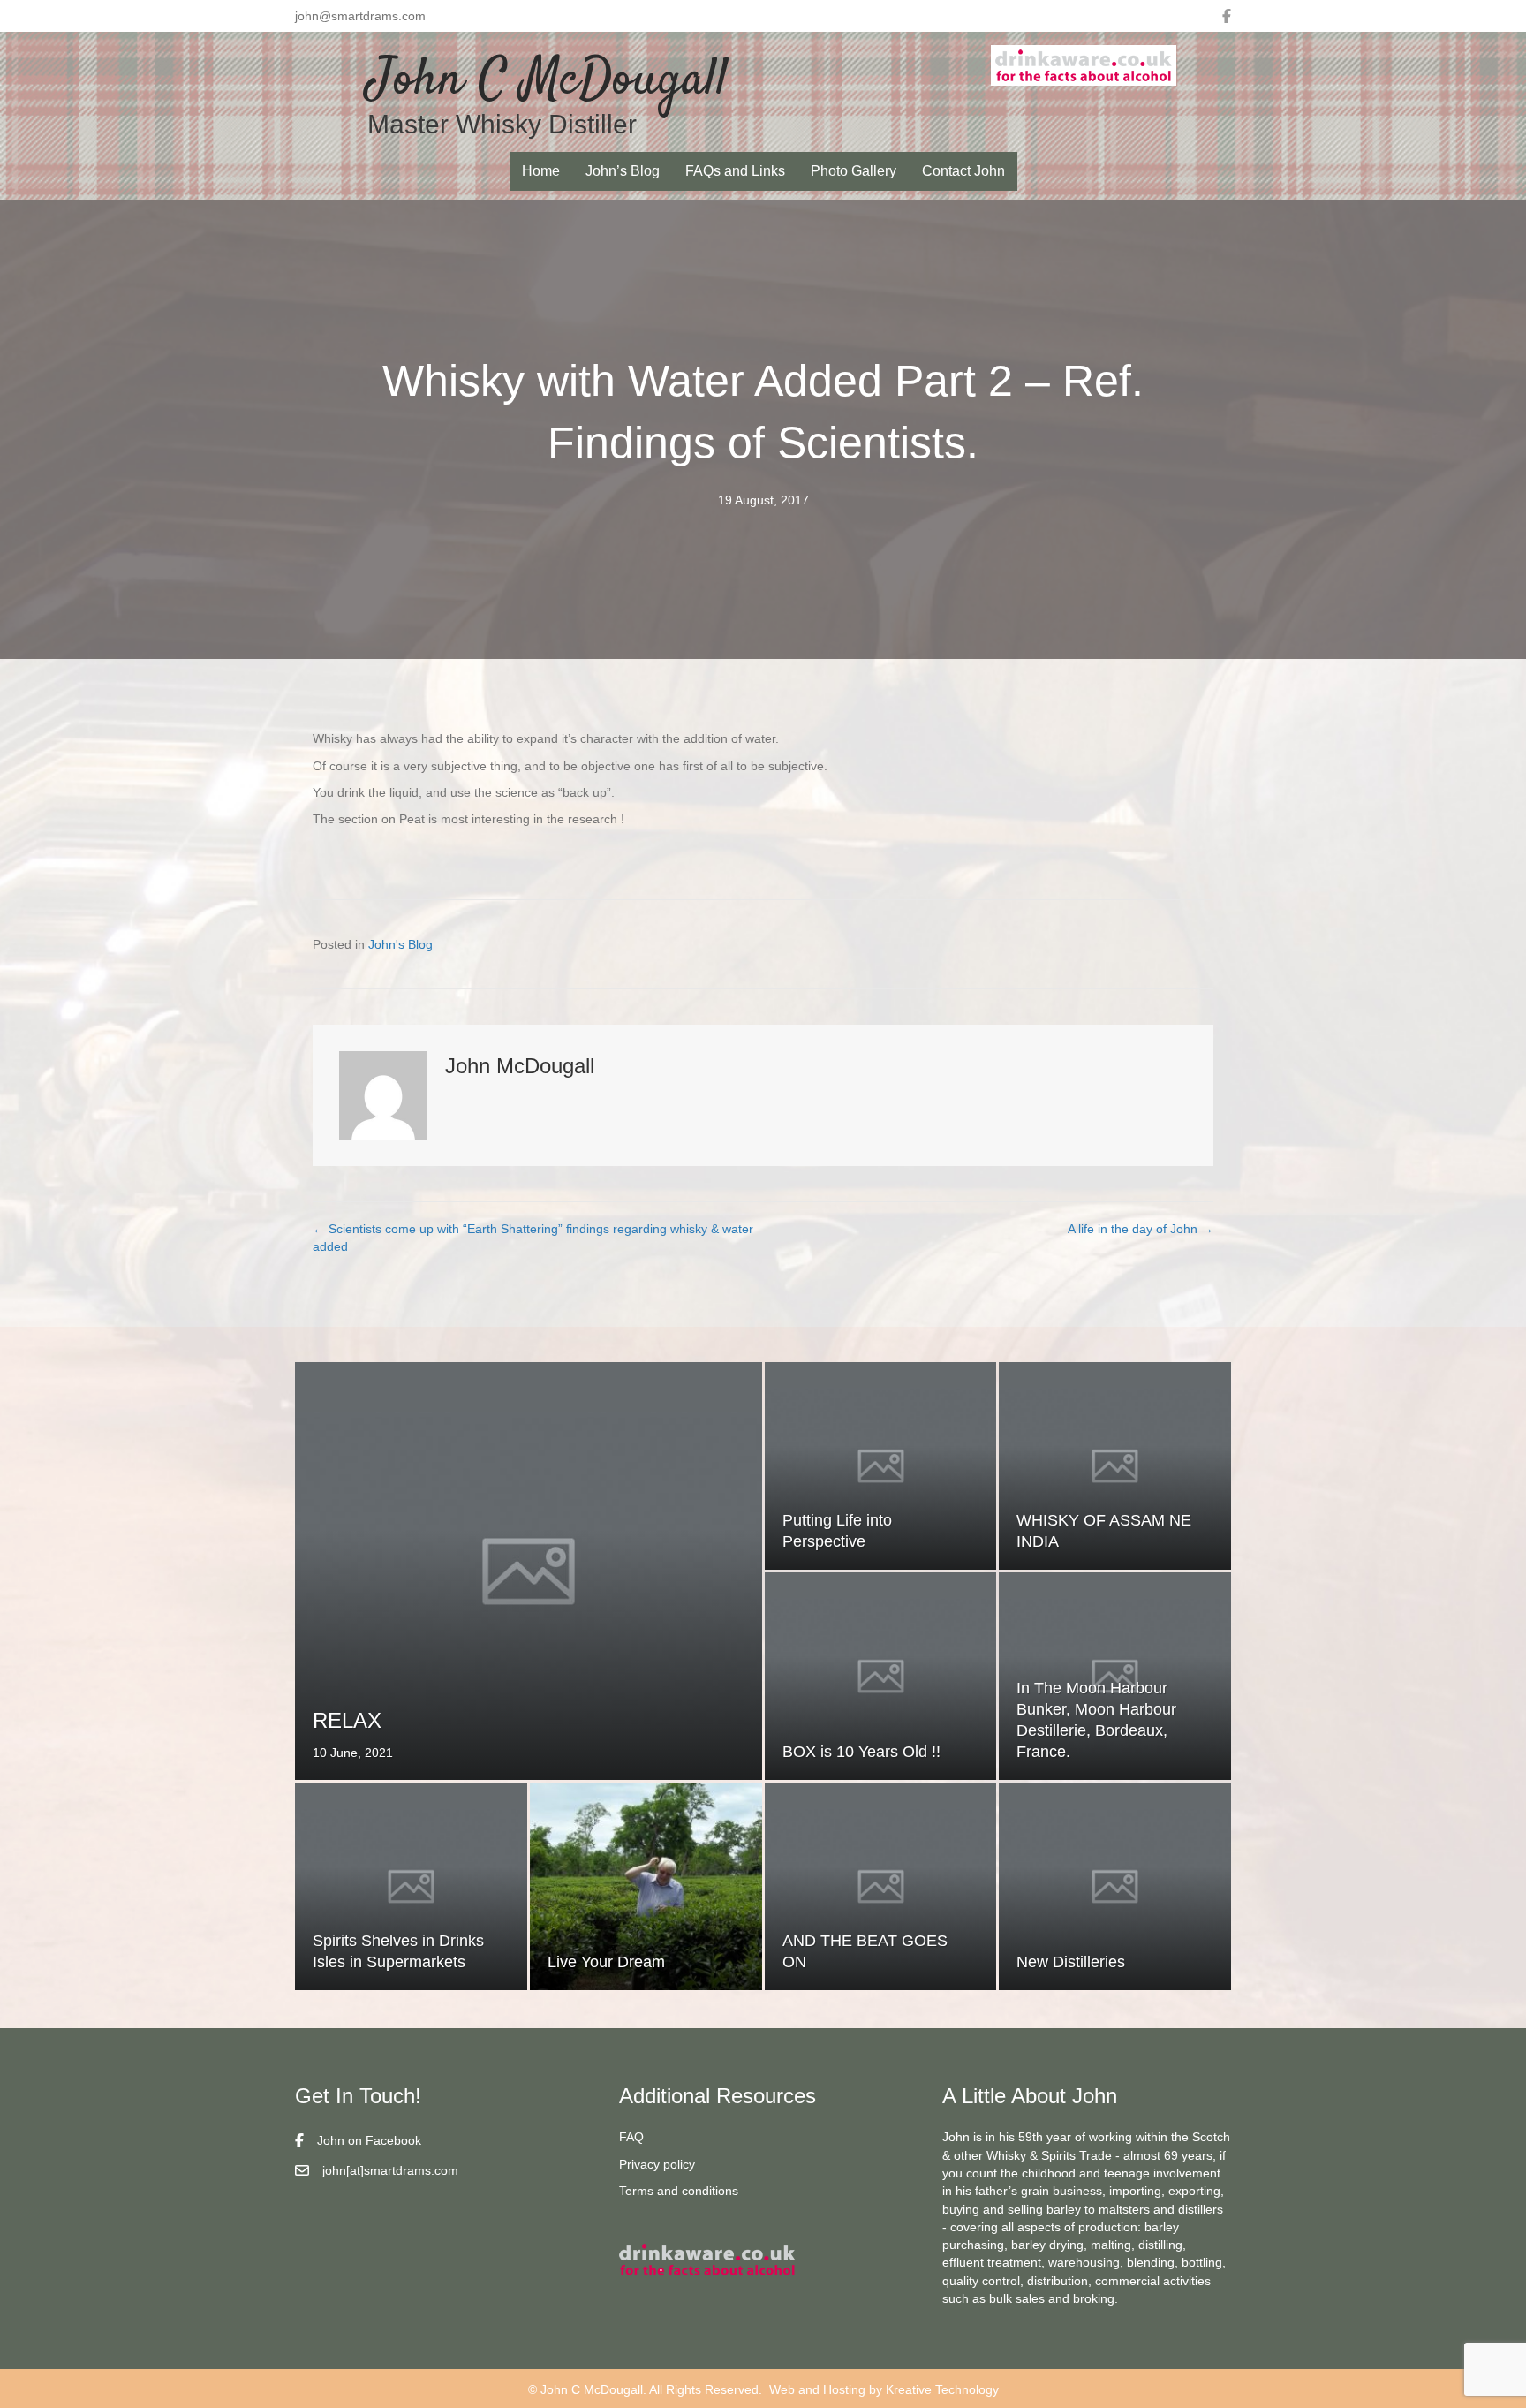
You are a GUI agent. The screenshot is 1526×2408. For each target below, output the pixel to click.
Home (541, 171)
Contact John (963, 171)
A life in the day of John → (1141, 1229)
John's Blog (400, 944)
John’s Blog (623, 171)
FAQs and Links (735, 171)
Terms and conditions (679, 2191)
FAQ (631, 2137)
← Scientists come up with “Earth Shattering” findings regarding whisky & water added (533, 1238)
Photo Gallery (854, 171)
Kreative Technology (942, 2389)
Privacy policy (657, 2164)
